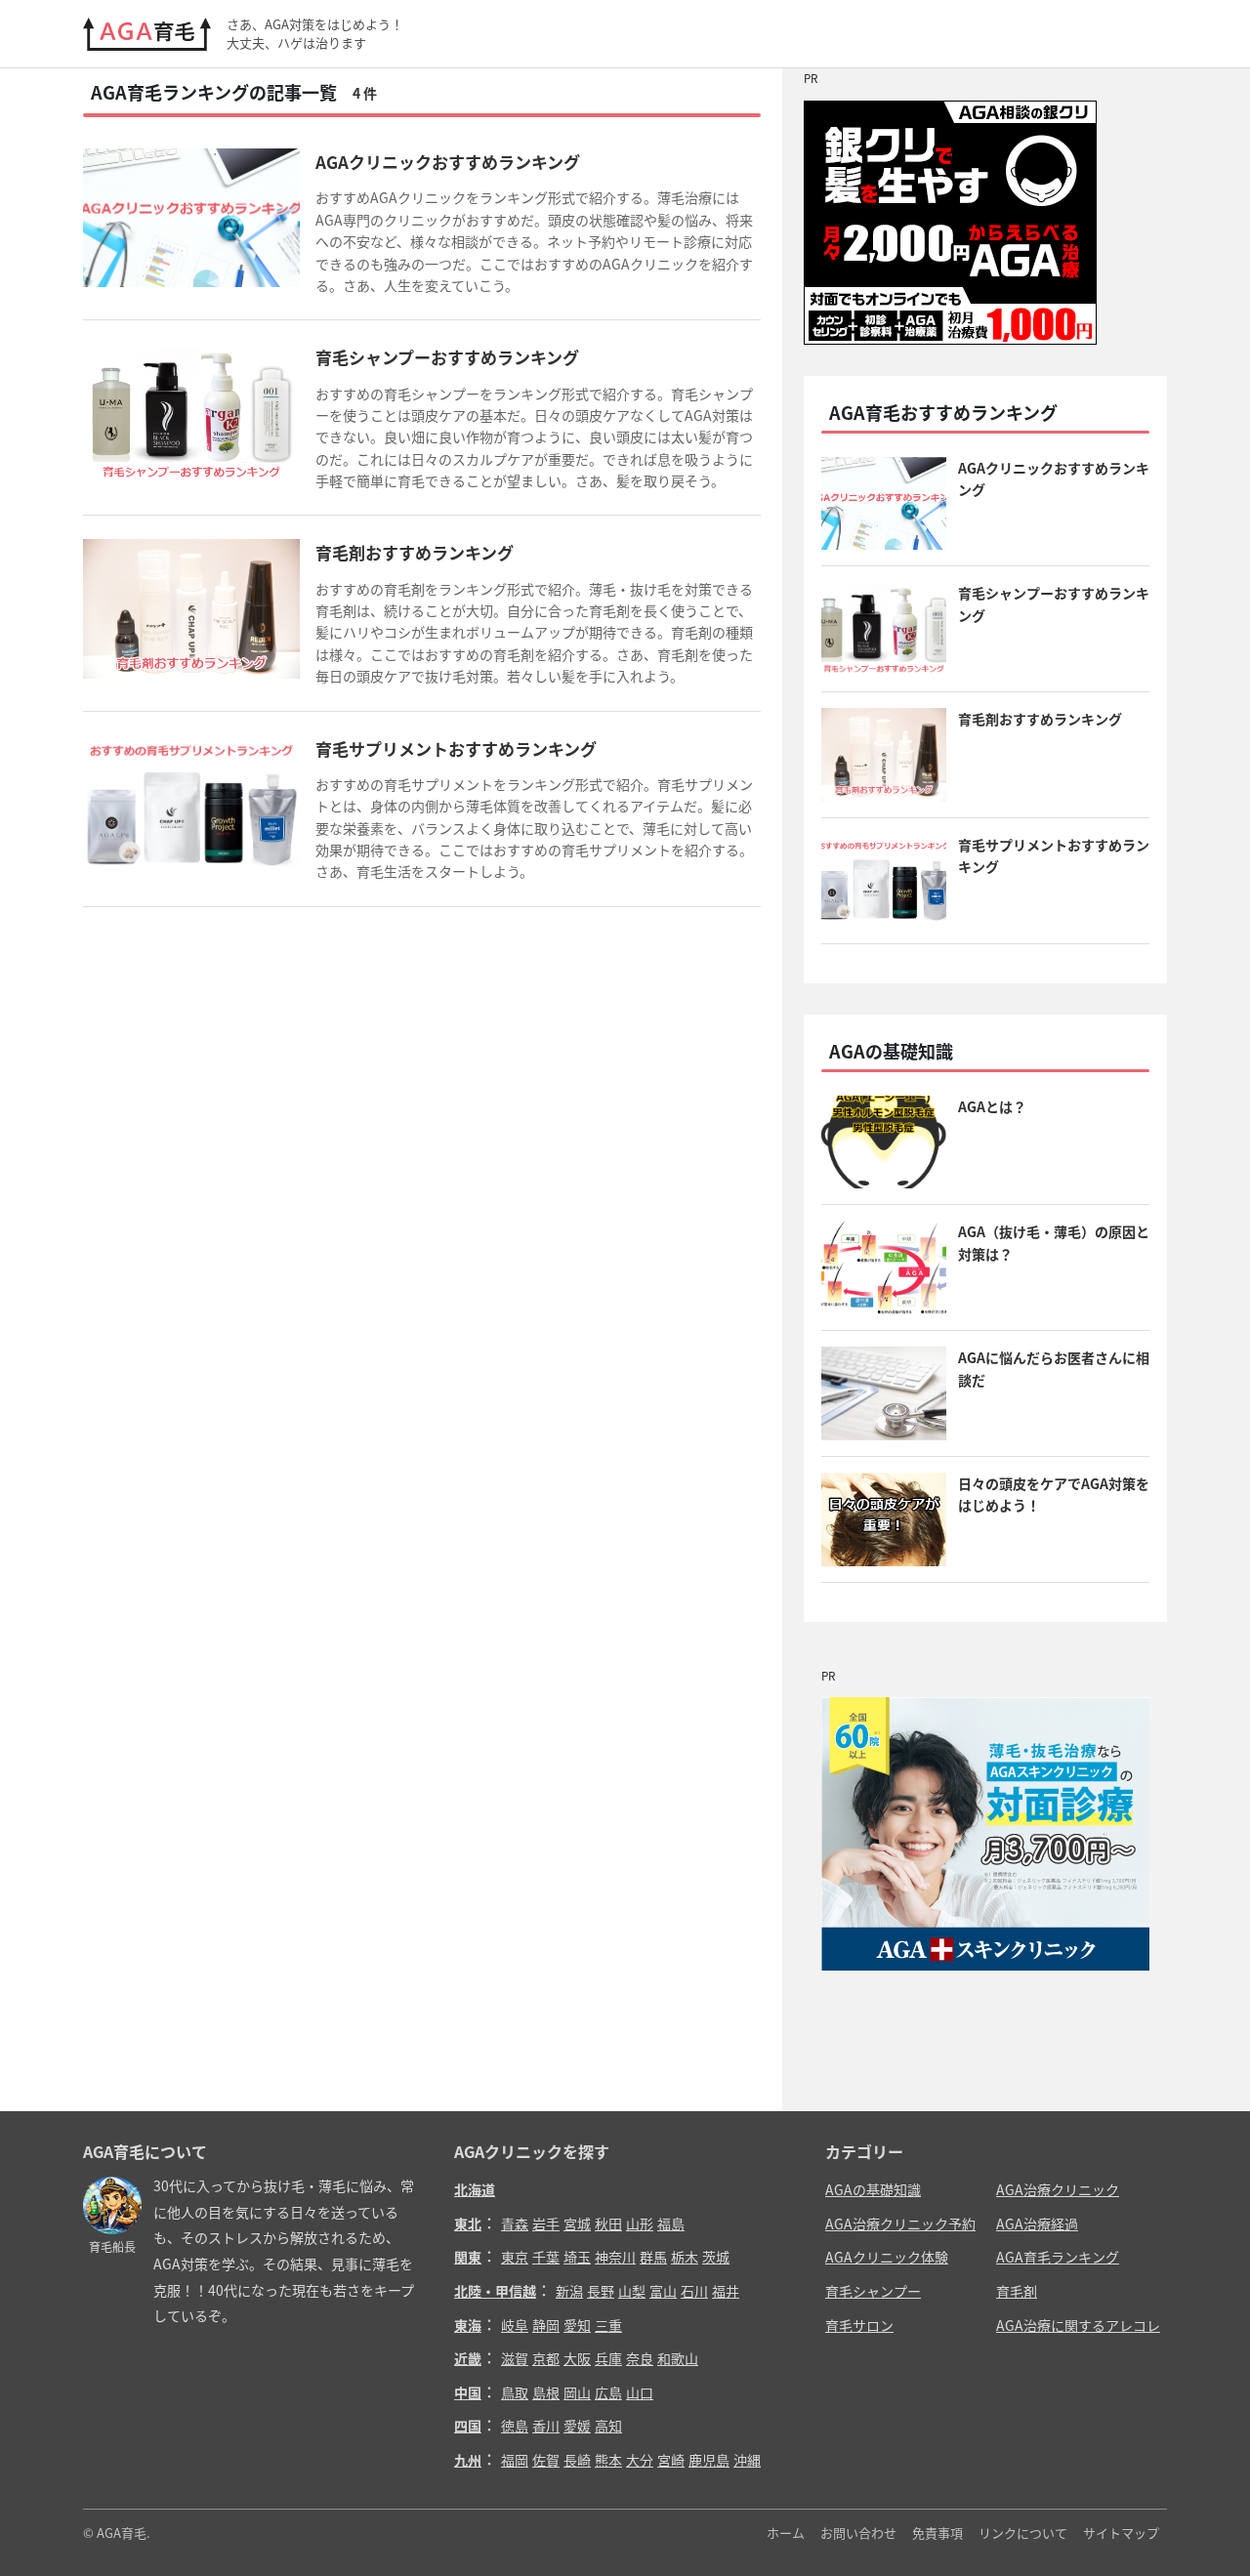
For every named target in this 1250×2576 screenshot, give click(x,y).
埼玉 (577, 2257)
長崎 (577, 2460)
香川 (546, 2426)
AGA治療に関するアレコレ (1078, 2325)
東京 (515, 2257)
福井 (726, 2291)
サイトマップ (1121, 2533)
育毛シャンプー (873, 2291)
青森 (515, 2223)
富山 (663, 2291)
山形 (640, 2223)
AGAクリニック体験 (887, 2257)
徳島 (515, 2426)
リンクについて (1023, 2533)
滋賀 (515, 2358)
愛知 (577, 2325)
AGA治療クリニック (1058, 2189)
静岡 (546, 2325)
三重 (608, 2325)
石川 (694, 2291)
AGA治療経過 (1037, 2223)
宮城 (577, 2223)
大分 (640, 2460)
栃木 (685, 2257)
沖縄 (747, 2460)
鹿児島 (709, 2460)
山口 (640, 2392)
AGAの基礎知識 (873, 2189)
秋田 (608, 2223)
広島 (608, 2392)
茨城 (716, 2257)
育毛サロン (859, 2325)
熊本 (608, 2460)
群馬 (653, 2257)
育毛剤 (1017, 2291)
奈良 (640, 2358)
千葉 (546, 2257)
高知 (608, 2426)
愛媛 (577, 2426)
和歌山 (678, 2358)
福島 (671, 2223)
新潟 (569, 2291)
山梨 (632, 2291)
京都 (546, 2358)
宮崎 (671, 2460)
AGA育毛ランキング (1058, 2257)
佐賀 (546, 2460)
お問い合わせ (858, 2533)
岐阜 (515, 2325)
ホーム (786, 2533)
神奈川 (615, 2257)
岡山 (577, 2392)
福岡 (515, 2460)
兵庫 (608, 2358)
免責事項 (937, 2533)
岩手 (546, 2223)
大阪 (577, 2358)
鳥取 (515, 2392)
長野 (601, 2291)
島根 (546, 2392)
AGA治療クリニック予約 (900, 2223)
